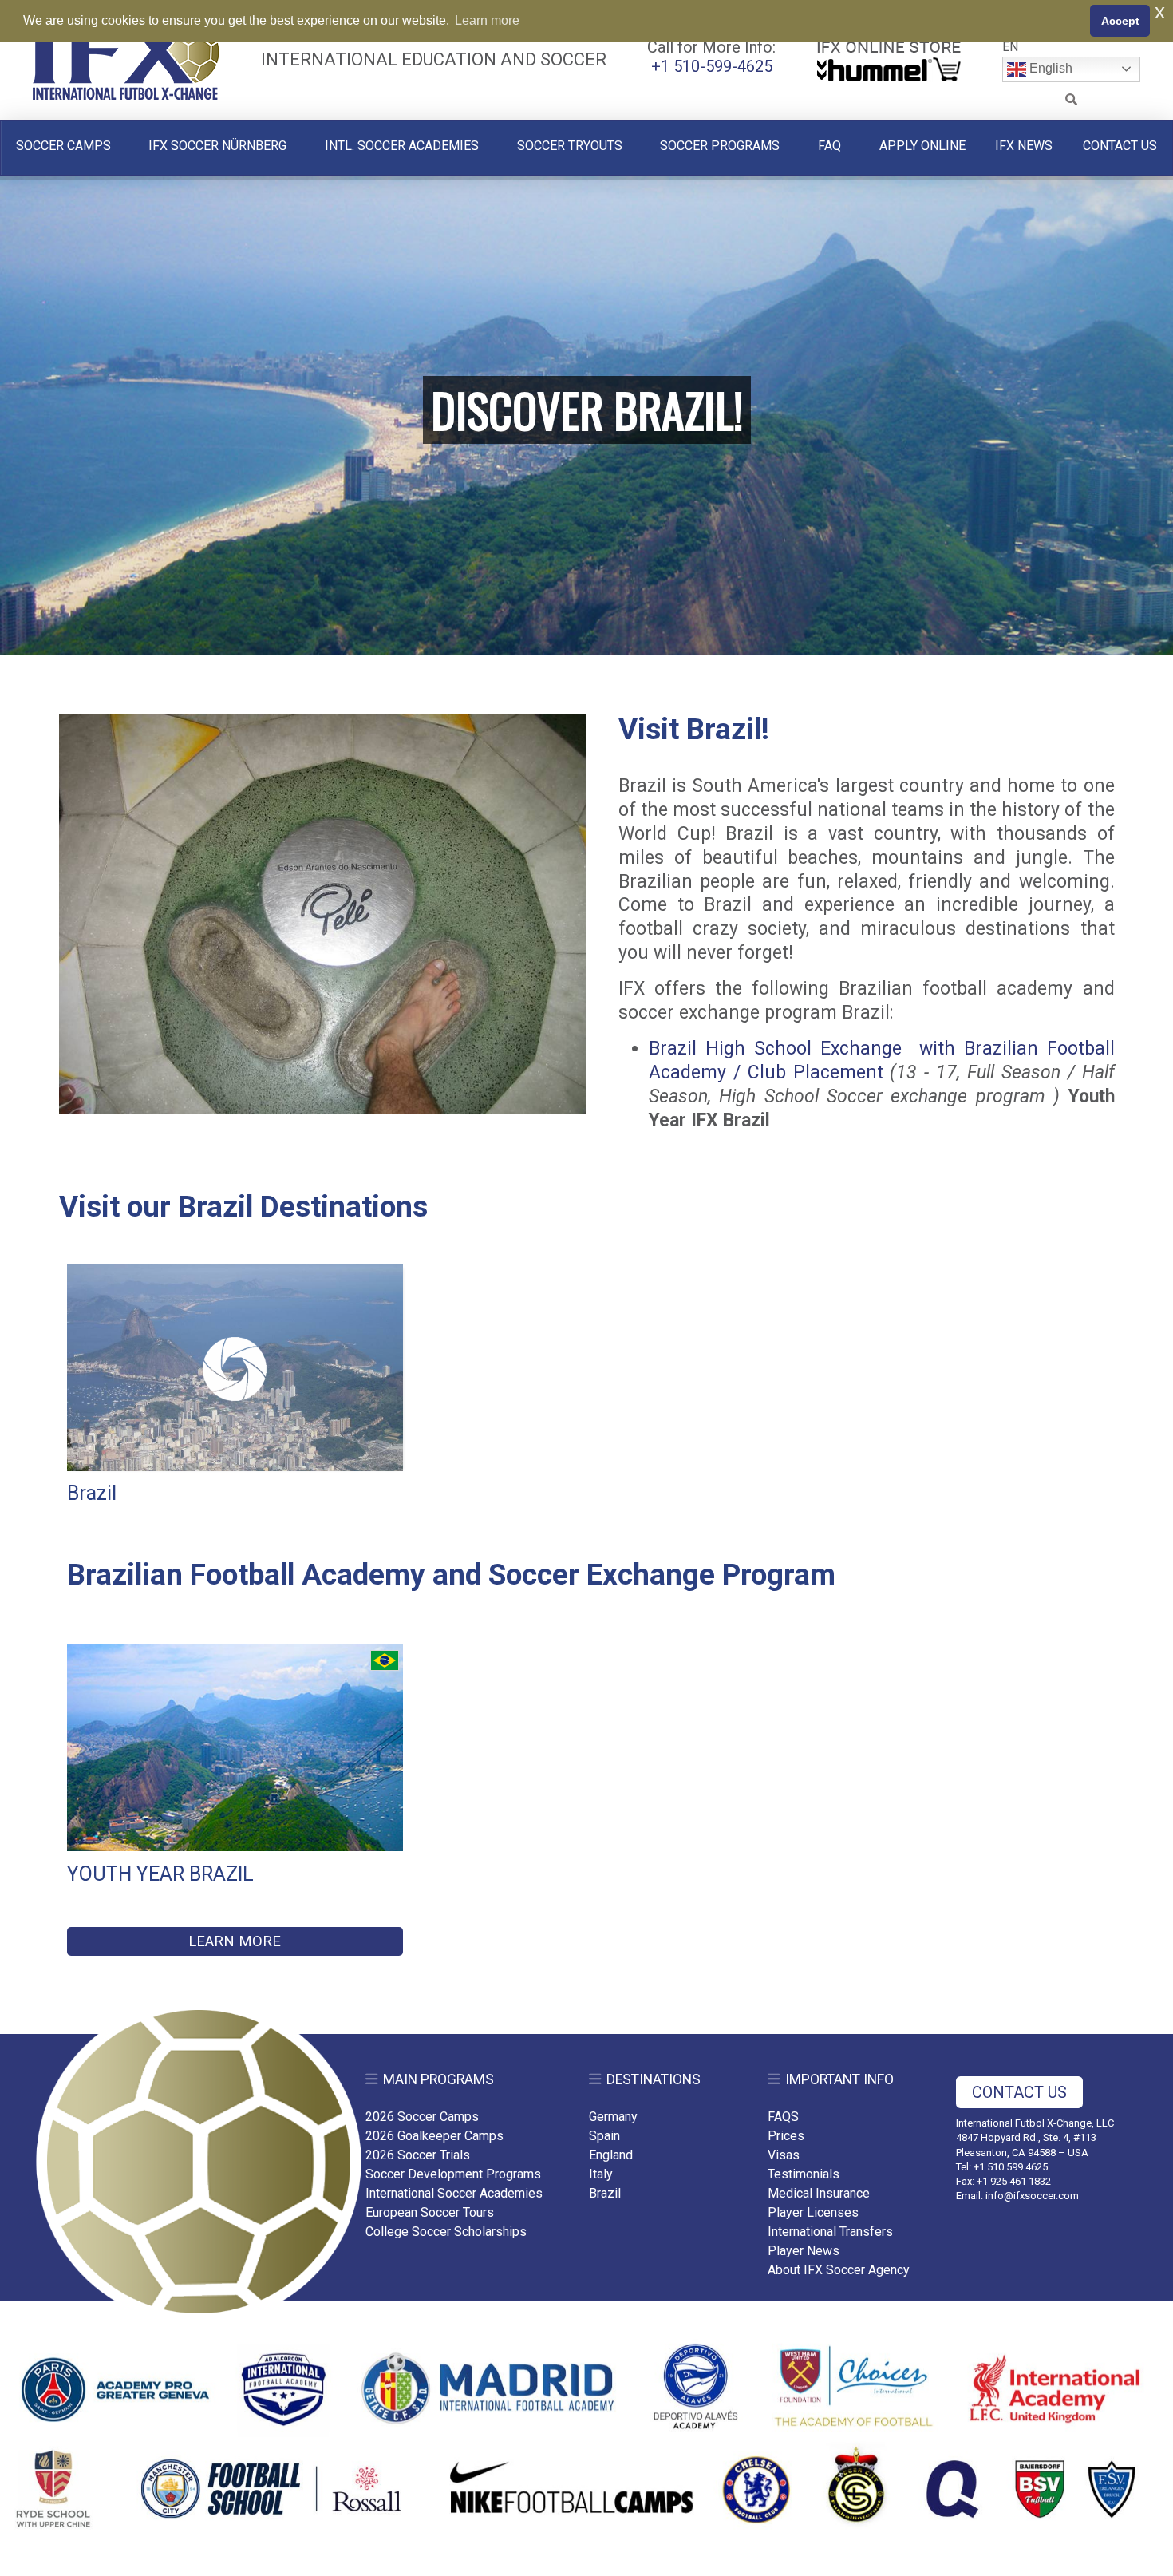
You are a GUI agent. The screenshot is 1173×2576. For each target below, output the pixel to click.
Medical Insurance (819, 2193)
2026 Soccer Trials (418, 2155)
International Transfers (830, 2232)
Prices (786, 2136)
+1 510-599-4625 (712, 66)
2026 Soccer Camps (422, 2117)
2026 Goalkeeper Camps (434, 2136)
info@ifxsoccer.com (1032, 2196)
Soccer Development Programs (453, 2174)
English (1049, 68)
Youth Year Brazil (160, 1874)
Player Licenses (813, 2212)
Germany (613, 2117)
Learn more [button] (487, 20)
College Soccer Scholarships (446, 2232)
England (611, 2155)
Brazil (605, 2193)
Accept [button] (1120, 21)
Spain (604, 2136)
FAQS (783, 2117)
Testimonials (804, 2174)
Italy (601, 2174)
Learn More (235, 1941)
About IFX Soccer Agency (839, 2270)
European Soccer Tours (430, 2212)
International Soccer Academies (454, 2193)
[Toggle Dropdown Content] (1072, 100)
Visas (784, 2155)
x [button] (1160, 12)
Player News (804, 2251)
